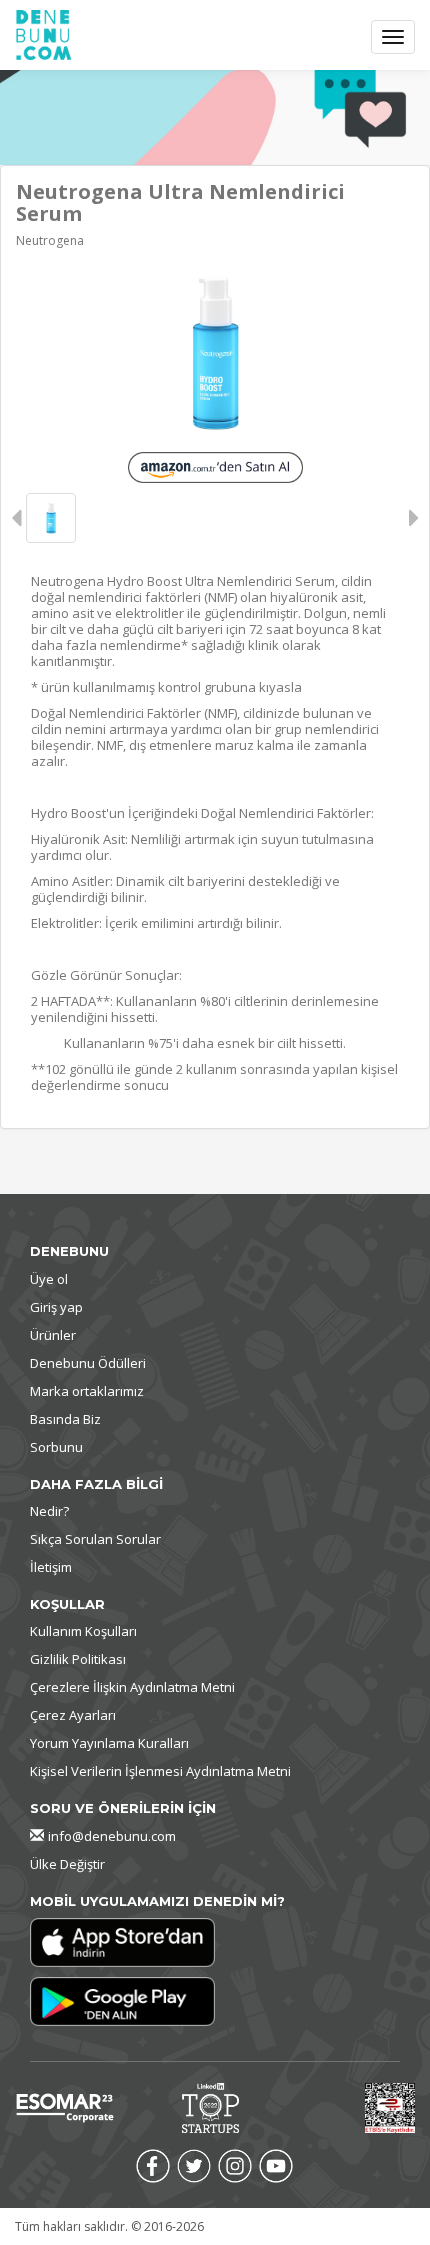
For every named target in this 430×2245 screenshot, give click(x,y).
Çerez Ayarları (73, 1715)
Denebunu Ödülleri (88, 1363)
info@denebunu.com (112, 1836)
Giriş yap (56, 1307)
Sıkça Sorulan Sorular (95, 1539)
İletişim (51, 1567)
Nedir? (49, 1511)
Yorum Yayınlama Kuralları (109, 1743)
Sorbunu (56, 1447)
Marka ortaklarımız (87, 1391)
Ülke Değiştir (67, 1864)
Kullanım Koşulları (83, 1631)
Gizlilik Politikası (78, 1659)
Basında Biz (65, 1419)
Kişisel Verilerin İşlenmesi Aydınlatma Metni (160, 1771)
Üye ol (49, 1279)
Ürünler (53, 1335)
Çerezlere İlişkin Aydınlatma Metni (132, 1687)
